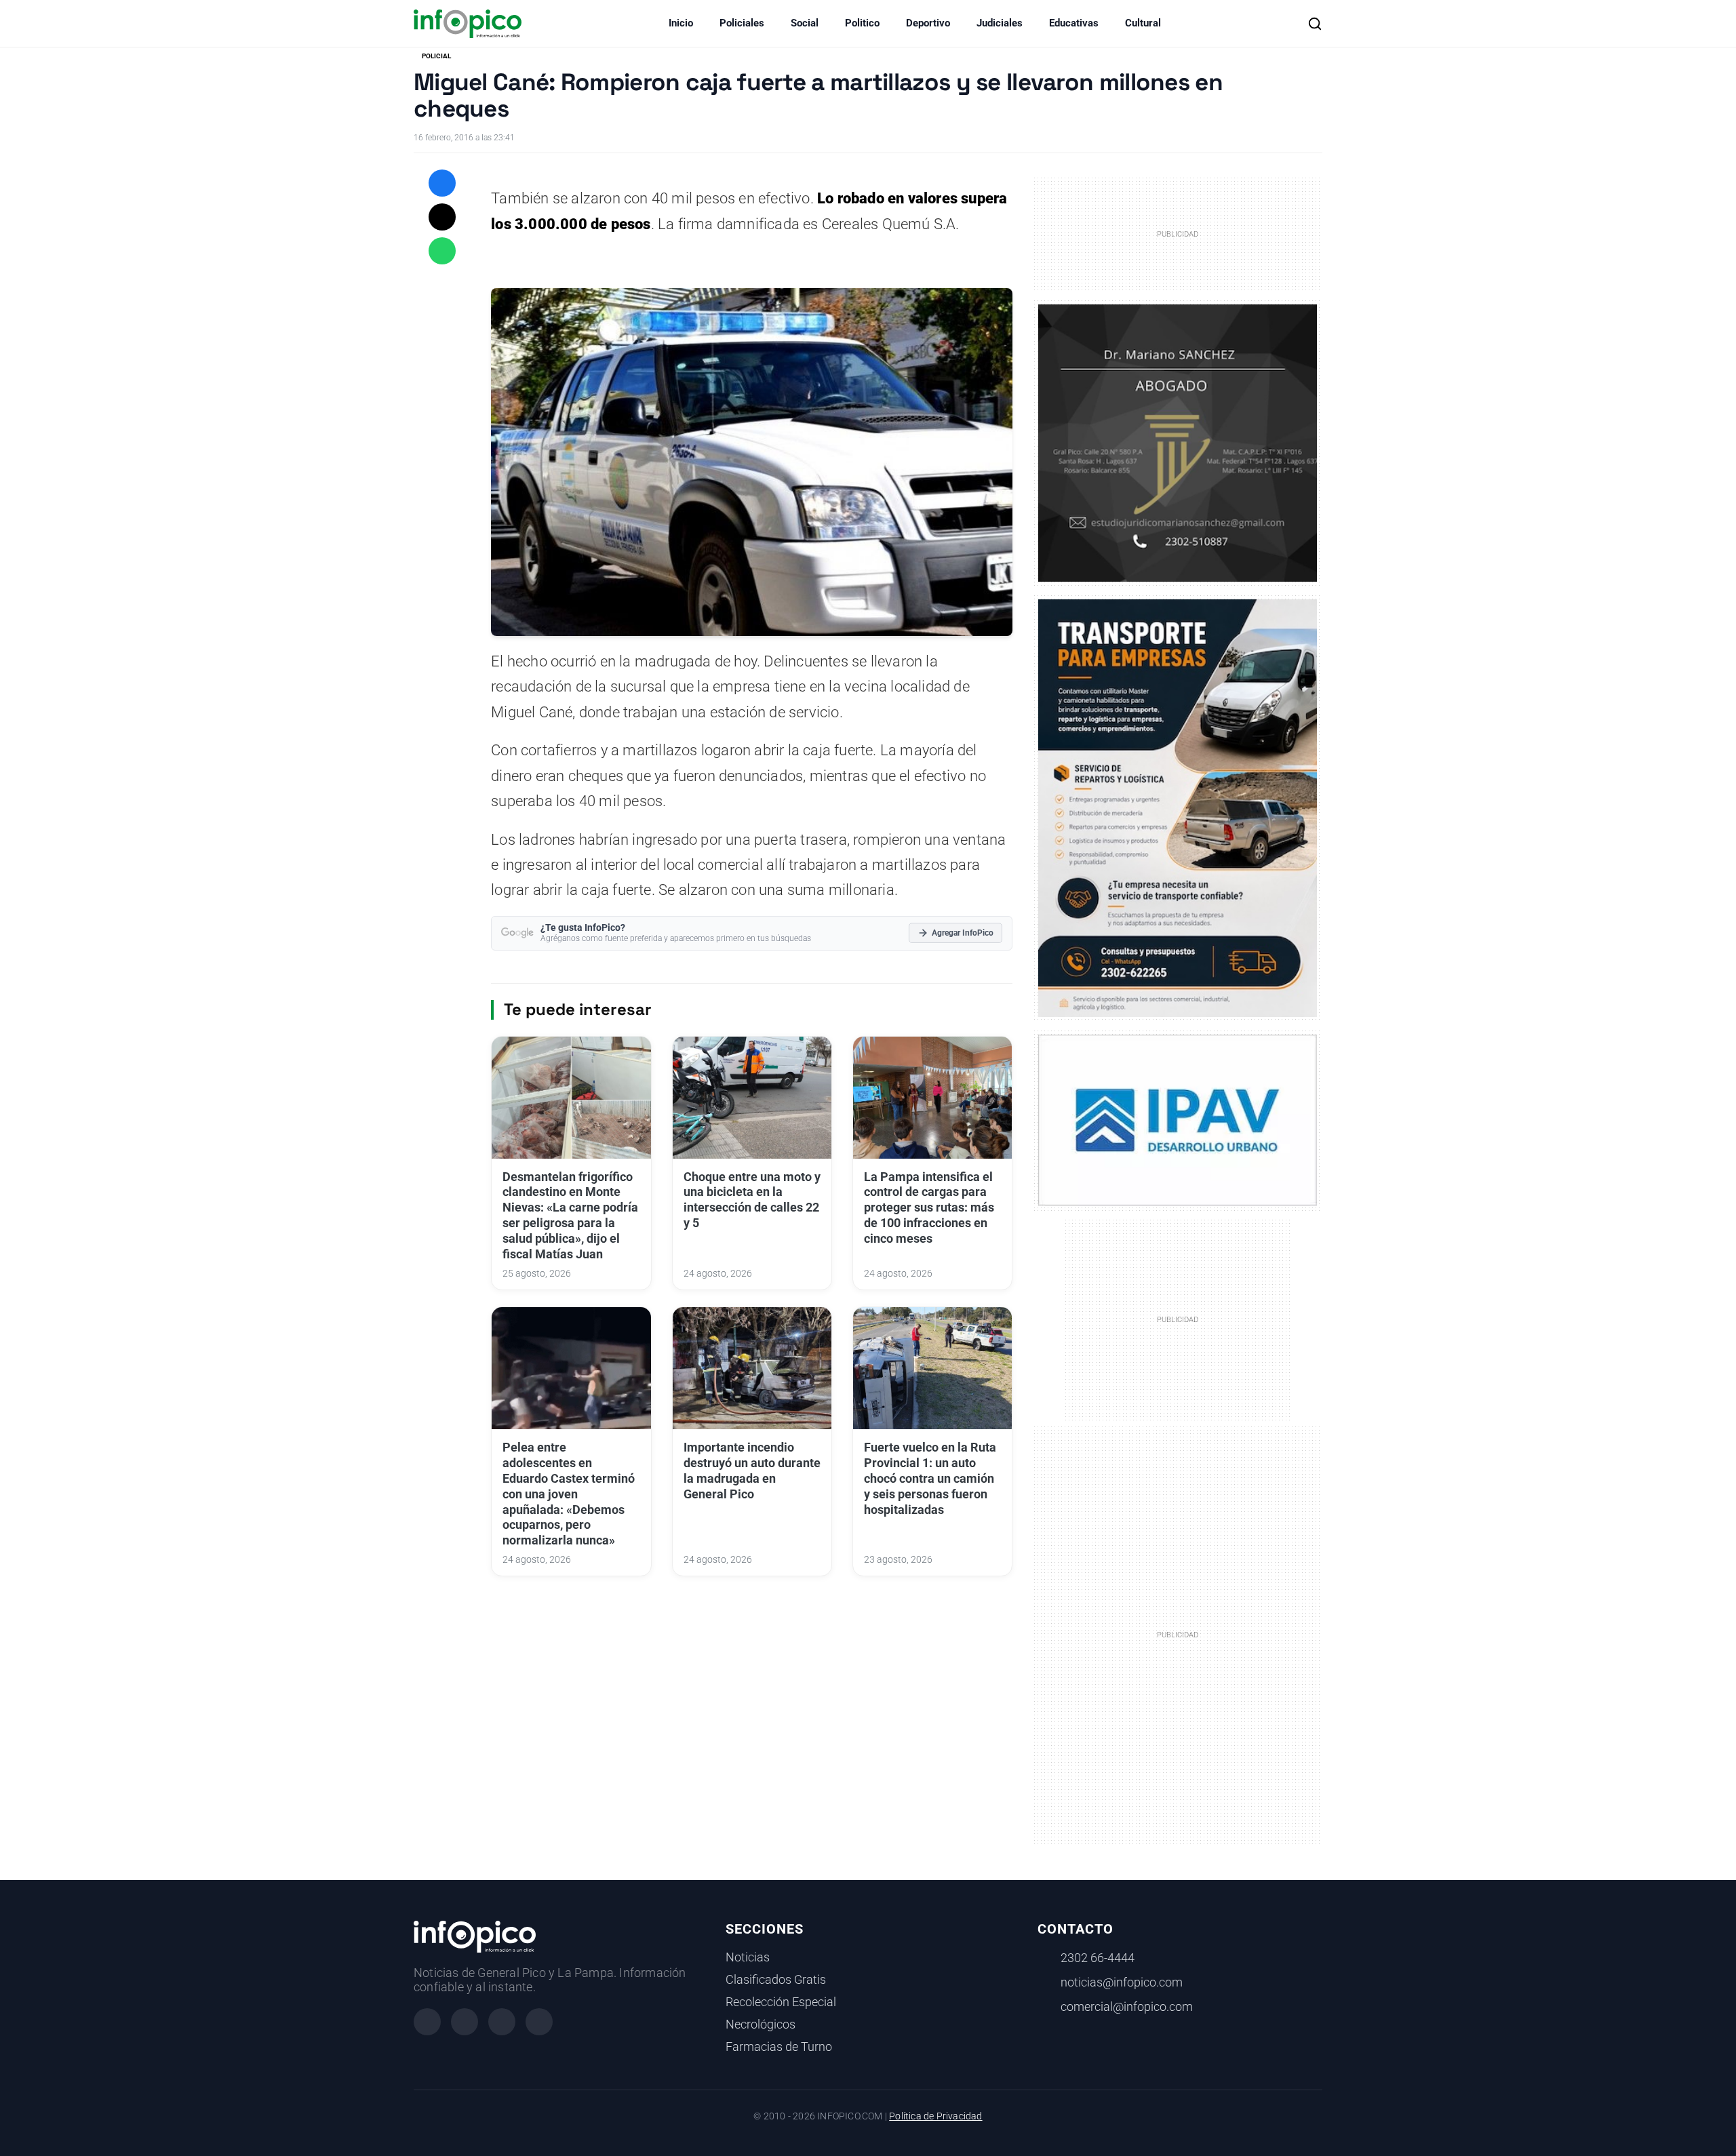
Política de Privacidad (935, 2116)
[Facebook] (427, 2022)
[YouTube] (539, 2022)
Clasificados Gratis (776, 1980)
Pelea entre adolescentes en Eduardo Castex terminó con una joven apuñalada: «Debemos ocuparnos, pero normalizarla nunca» (569, 1494)
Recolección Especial (781, 2002)
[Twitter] (502, 2022)
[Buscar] (1315, 24)
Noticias (748, 1957)
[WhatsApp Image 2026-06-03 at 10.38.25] (1178, 808)
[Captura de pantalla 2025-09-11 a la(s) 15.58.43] (1178, 442)
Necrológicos (761, 2024)
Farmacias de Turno (779, 2047)
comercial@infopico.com (1127, 2007)
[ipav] (1178, 1119)
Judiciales (1000, 23)
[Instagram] (465, 2022)
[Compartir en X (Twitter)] (442, 217)
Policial (436, 56)
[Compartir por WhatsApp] (442, 251)
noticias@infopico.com (1122, 1982)
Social (805, 23)
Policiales (742, 23)
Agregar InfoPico (963, 933)
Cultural (1143, 23)
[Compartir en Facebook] (442, 183)
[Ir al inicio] (468, 24)
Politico (862, 23)
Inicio (681, 23)
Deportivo (928, 23)
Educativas (1074, 23)
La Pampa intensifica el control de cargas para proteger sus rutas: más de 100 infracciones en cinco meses (929, 1208)
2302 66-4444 (1098, 1958)
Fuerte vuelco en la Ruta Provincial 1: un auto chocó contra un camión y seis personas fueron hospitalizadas (930, 1478)
